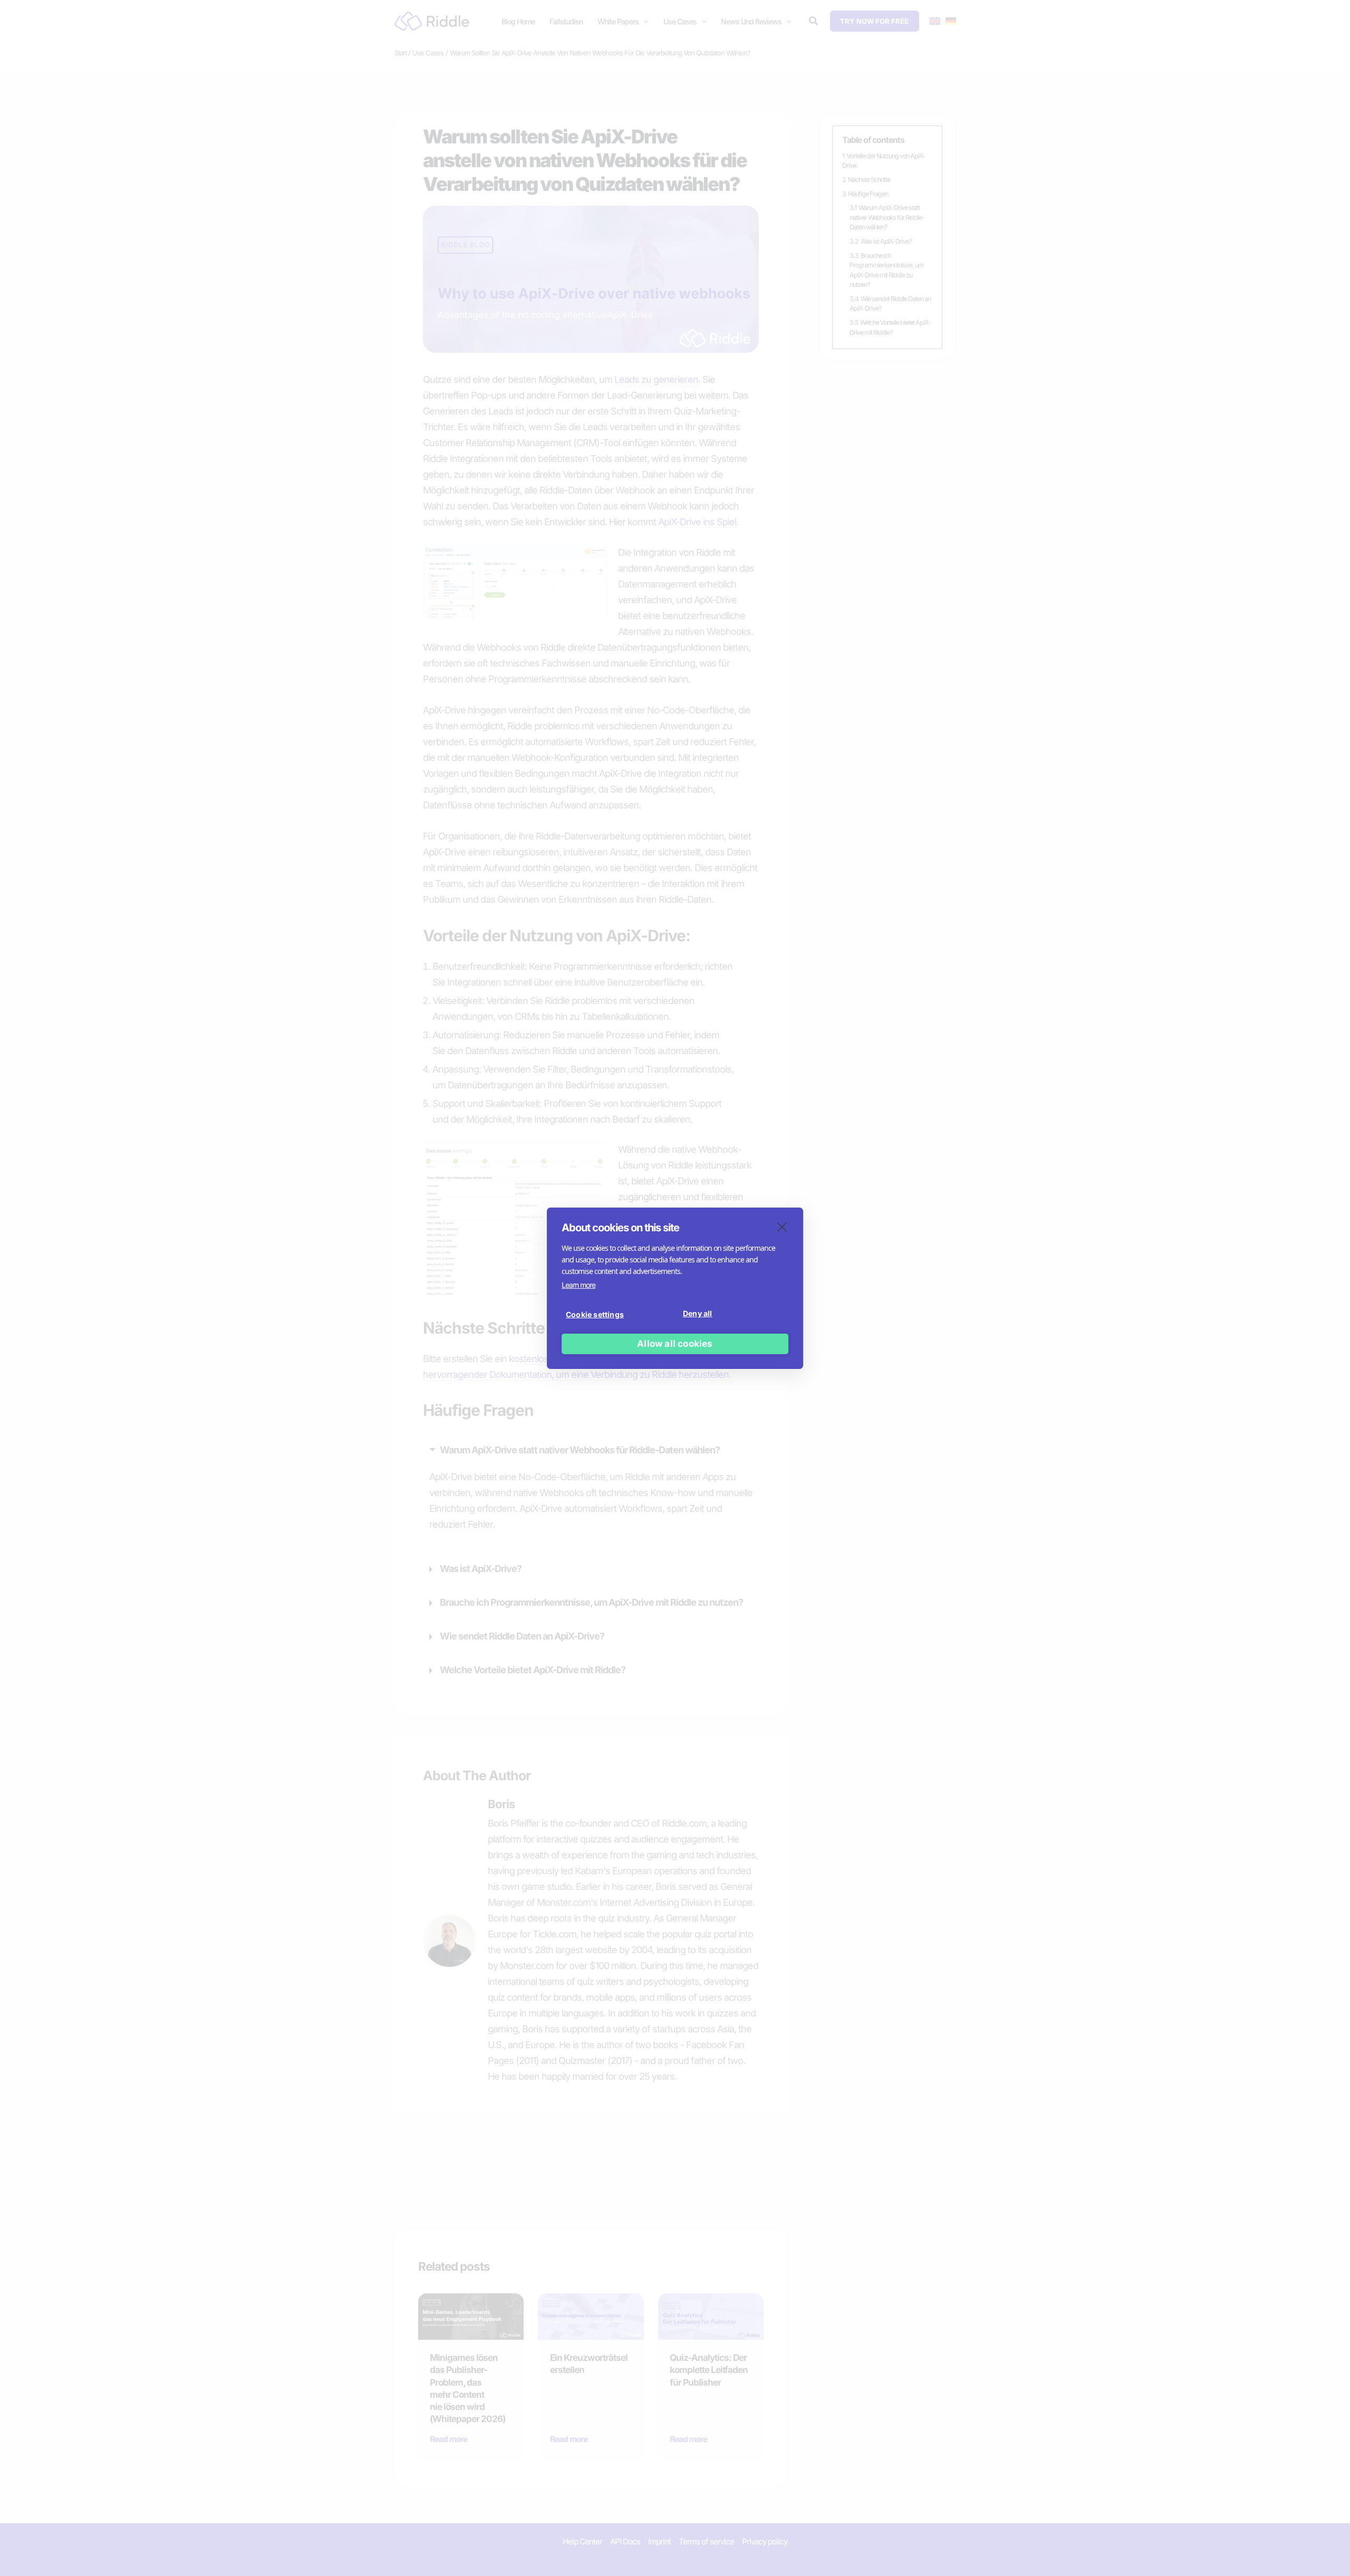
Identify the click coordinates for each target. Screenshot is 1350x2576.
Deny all (698, 1313)
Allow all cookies (675, 1344)
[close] (782, 1227)
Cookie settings (595, 1314)
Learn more (578, 1285)
